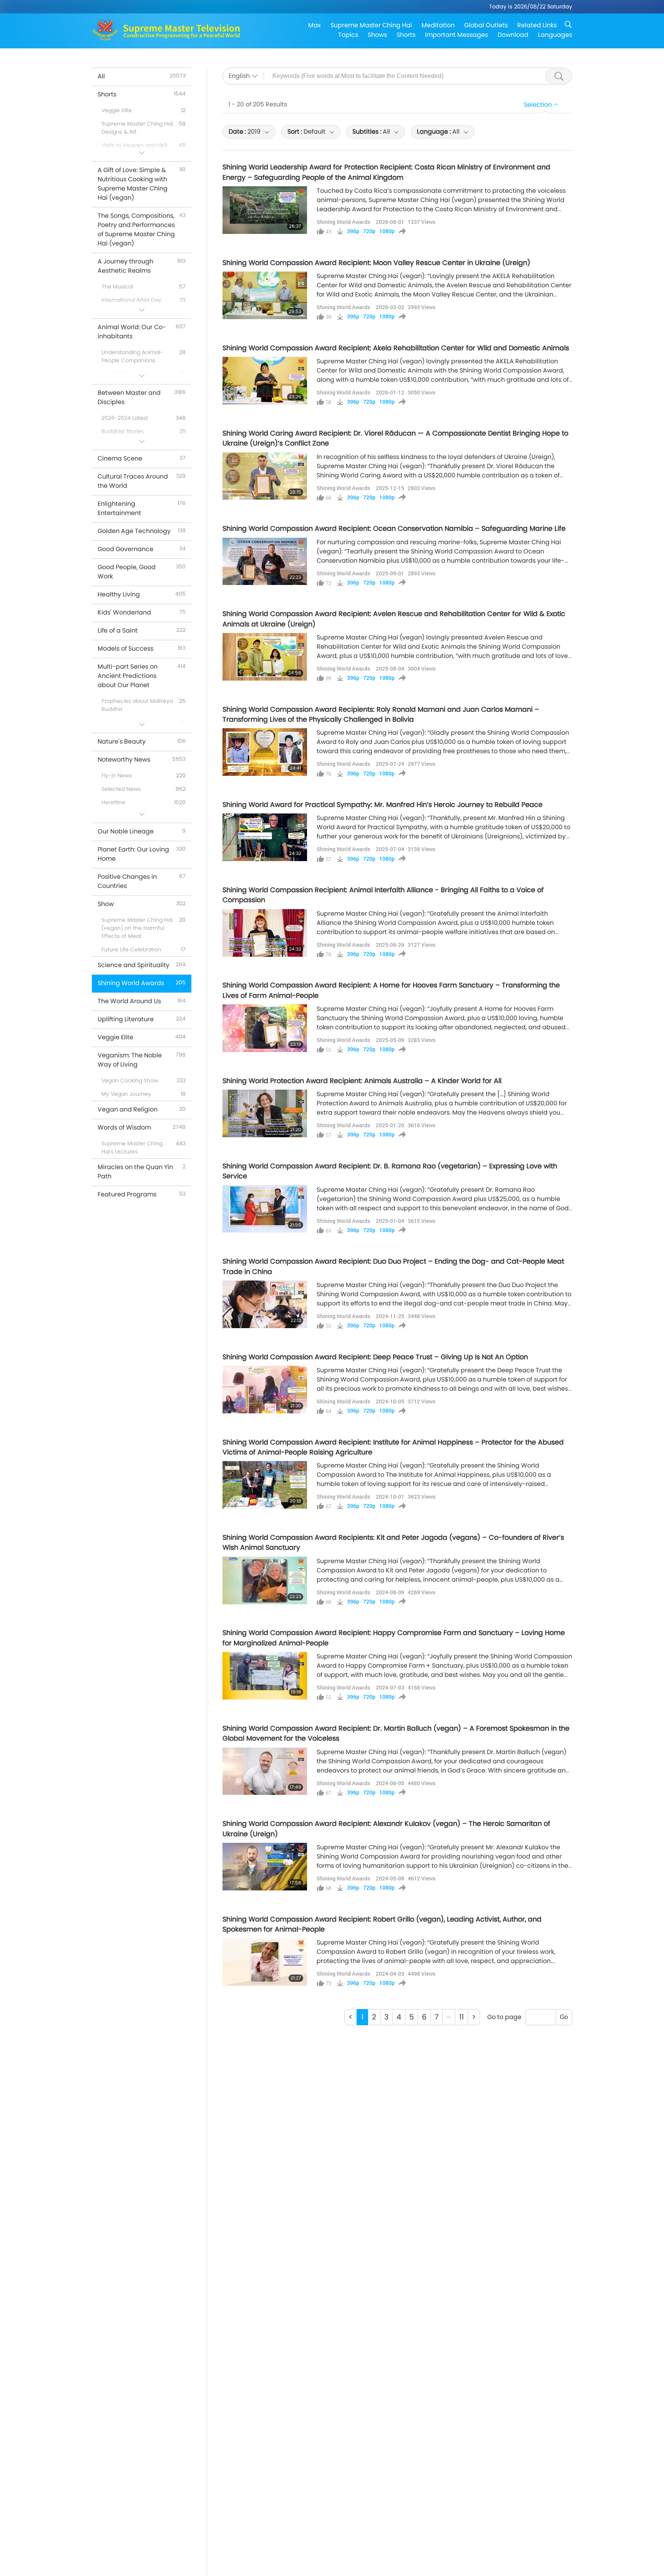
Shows (377, 35)
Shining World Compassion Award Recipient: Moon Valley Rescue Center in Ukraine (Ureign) (376, 263)
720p (369, 231)
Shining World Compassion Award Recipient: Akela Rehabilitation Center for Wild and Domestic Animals (396, 348)
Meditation (438, 25)
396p (353, 231)
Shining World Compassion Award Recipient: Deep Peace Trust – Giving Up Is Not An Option (375, 1357)
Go (564, 2017)
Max (315, 25)
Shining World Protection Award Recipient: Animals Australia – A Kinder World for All (362, 1081)
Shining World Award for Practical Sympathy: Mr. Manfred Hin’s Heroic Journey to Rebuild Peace (383, 805)
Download (513, 35)
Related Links (537, 25)
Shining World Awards (343, 222)
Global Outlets (486, 25)
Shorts (406, 35)
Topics (348, 35)
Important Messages (456, 35)
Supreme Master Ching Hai (371, 25)
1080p (387, 231)
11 (461, 2017)
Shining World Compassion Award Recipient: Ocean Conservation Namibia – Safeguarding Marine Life (394, 528)
